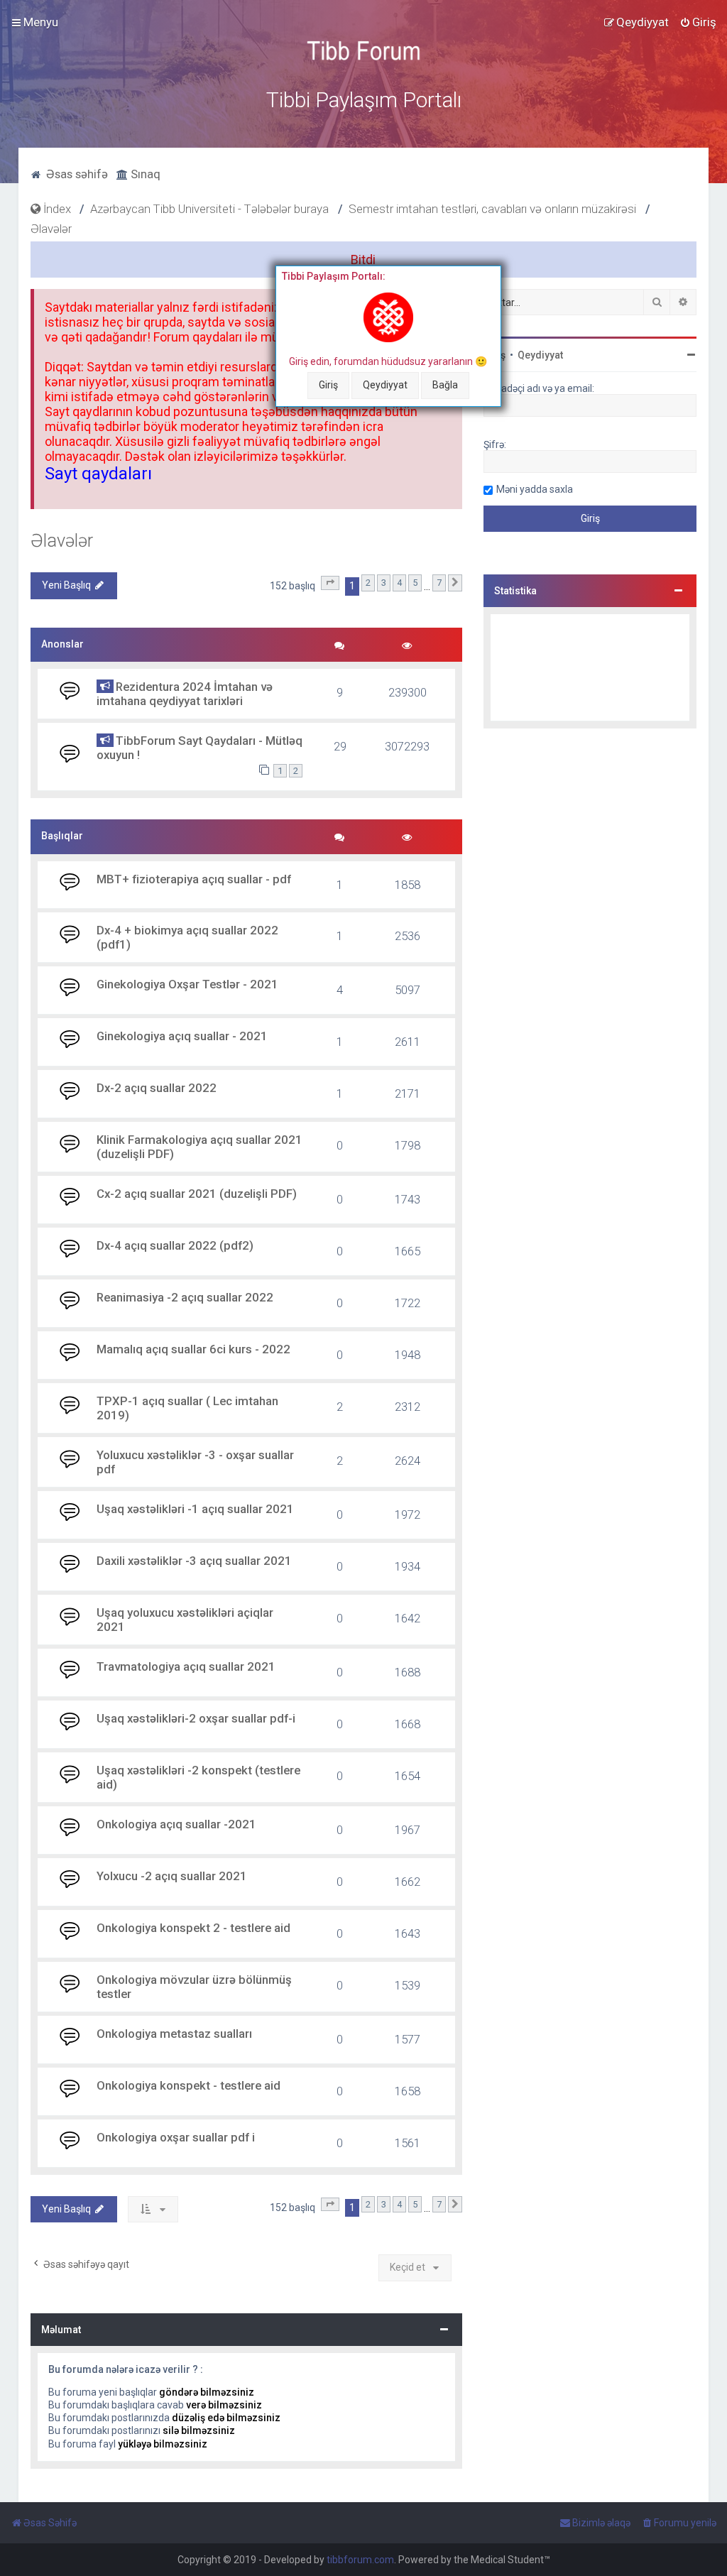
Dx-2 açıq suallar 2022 (157, 1088)
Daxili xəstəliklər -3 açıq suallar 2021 (194, 1561)
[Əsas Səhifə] (363, 51)
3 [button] (384, 583)
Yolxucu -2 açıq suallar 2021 (172, 1876)
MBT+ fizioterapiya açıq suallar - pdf (194, 879)
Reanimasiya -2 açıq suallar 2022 (185, 1297)
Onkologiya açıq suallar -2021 (176, 1824)
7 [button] (439, 583)
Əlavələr (62, 541)
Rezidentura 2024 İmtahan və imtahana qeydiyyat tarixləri (185, 694)
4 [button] (399, 583)
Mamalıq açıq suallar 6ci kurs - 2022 (193, 1349)
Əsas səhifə (76, 174)
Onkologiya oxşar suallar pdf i (176, 2137)
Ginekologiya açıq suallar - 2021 (182, 1036)
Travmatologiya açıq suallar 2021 (186, 1666)
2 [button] (368, 583)
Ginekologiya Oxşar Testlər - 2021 (187, 984)
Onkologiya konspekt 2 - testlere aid (193, 1928)
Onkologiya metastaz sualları (174, 2034)
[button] (330, 583)
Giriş (328, 385)
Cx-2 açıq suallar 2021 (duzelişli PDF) (197, 1194)
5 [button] (415, 583)
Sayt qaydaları (98, 474)
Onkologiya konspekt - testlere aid (188, 2085)
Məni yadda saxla (535, 489)
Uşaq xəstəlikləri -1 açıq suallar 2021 (195, 1509)
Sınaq (144, 174)
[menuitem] (698, 22)
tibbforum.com (360, 2560)
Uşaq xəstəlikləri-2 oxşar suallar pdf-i (196, 1718)
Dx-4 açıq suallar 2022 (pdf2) (175, 1245)
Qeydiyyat (385, 385)
